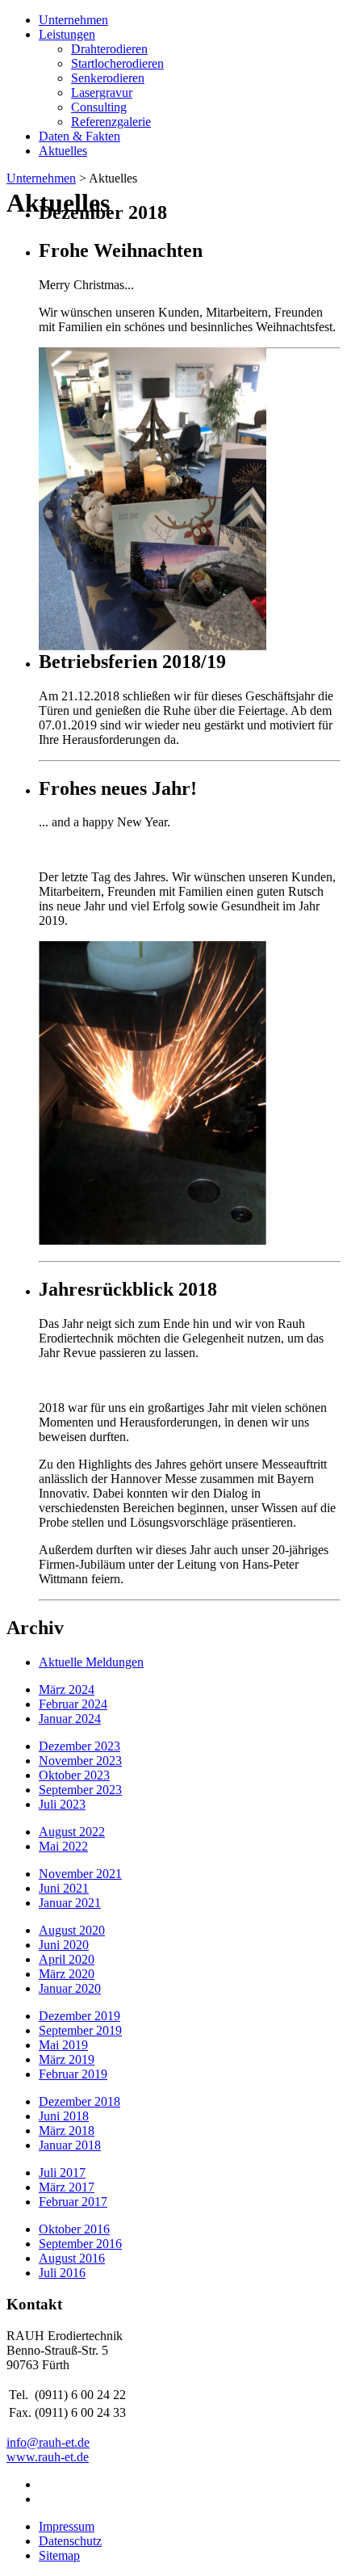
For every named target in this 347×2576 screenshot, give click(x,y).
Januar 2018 (70, 2145)
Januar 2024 (70, 1719)
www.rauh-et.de (48, 2457)
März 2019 (67, 2059)
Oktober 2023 (74, 1775)
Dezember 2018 (79, 2101)
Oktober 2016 (74, 2229)
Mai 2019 (63, 2045)
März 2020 (67, 1974)
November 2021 (80, 1874)
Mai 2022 (63, 1846)
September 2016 (80, 2244)
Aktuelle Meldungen (91, 1662)
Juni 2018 (64, 2116)
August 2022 (72, 1832)
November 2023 (80, 1761)
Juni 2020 (64, 1945)
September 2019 (80, 2030)
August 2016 (72, 2258)
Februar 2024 (73, 1704)
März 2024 (67, 1689)
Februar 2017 (73, 2202)
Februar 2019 (73, 2074)
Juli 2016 (62, 2273)
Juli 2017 (62, 2173)
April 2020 (67, 1959)
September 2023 (80, 1790)
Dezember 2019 (79, 2016)
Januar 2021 (70, 1903)
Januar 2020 (70, 1988)
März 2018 (67, 2131)
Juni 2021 (64, 1888)
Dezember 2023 (79, 1746)
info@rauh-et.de (48, 2442)
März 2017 (67, 2187)
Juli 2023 (62, 1804)
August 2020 (72, 1930)
